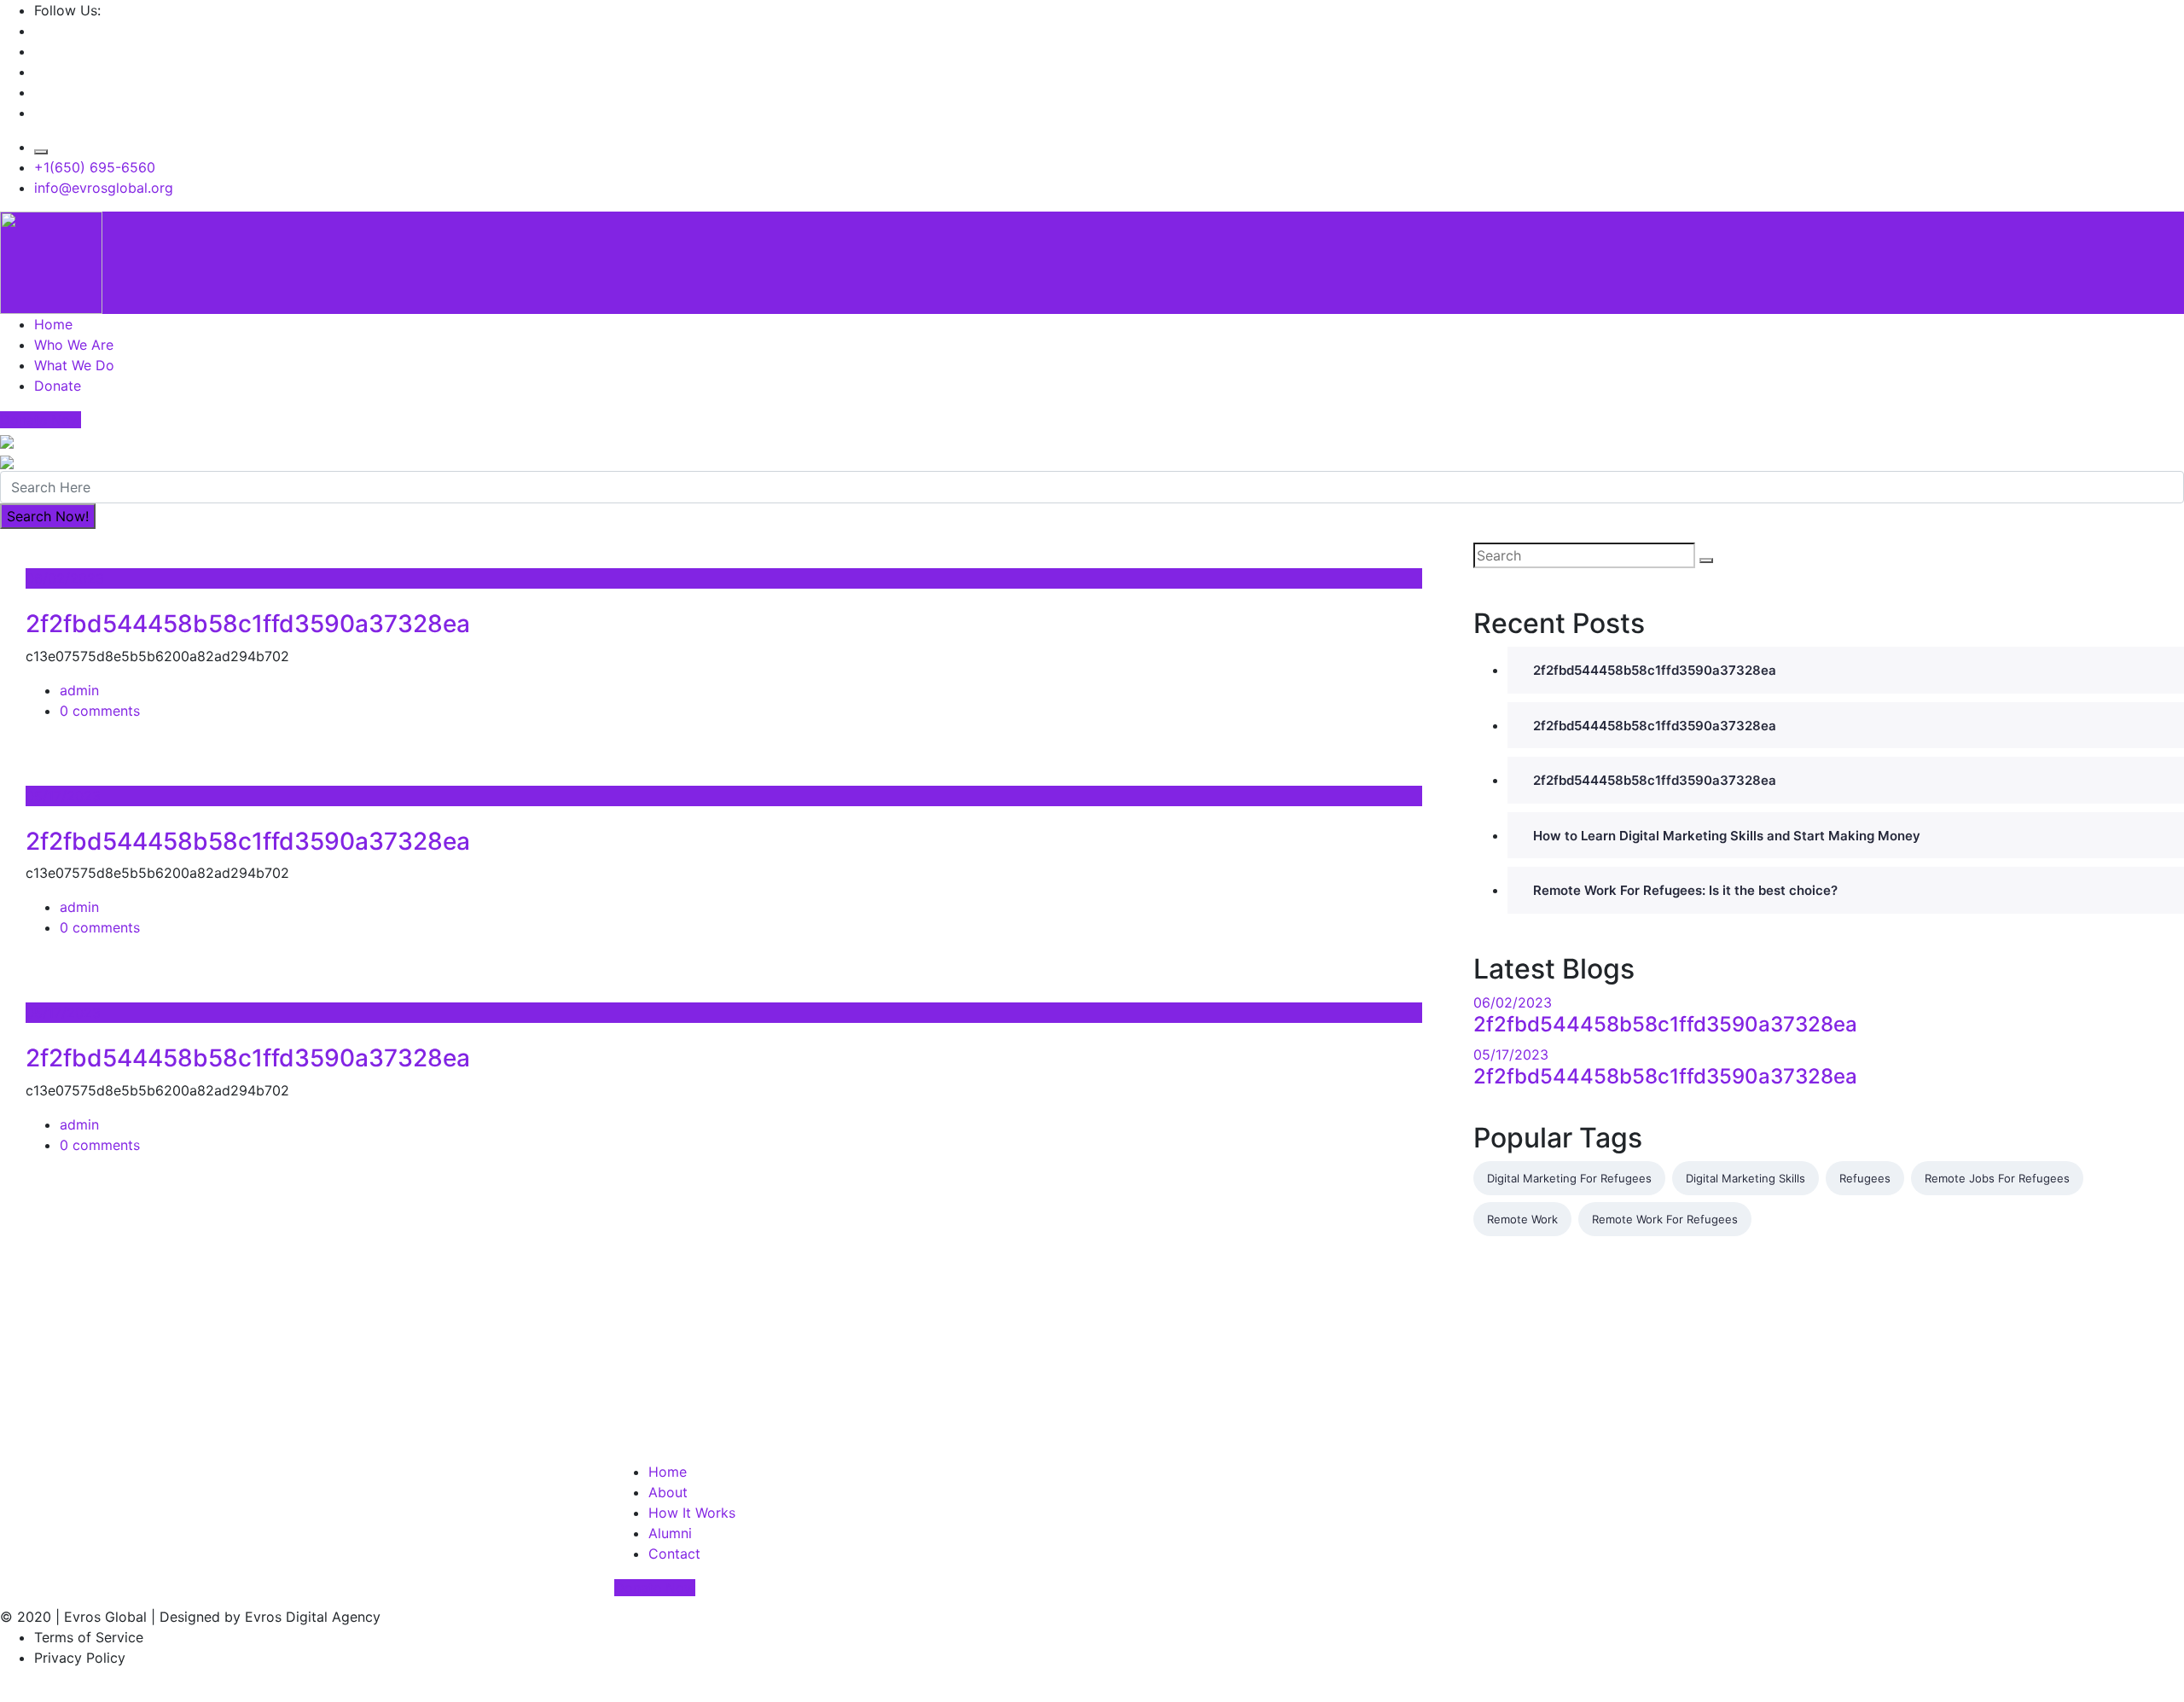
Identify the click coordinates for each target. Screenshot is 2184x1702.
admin (79, 690)
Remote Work (1522, 1219)
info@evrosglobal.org (104, 188)
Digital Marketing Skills (1745, 1178)
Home (53, 324)
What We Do (74, 365)
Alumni (670, 1533)
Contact (674, 1554)
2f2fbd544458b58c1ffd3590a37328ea (248, 624)
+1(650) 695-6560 (95, 167)
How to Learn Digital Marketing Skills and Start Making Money (1727, 836)
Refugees (1865, 1178)
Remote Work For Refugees (1665, 1219)
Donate (58, 386)
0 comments (100, 711)
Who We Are (74, 345)
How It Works (692, 1513)
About (668, 1492)
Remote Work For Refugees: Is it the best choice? (1685, 890)
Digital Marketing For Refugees (1569, 1178)
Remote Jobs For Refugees (1997, 1178)
